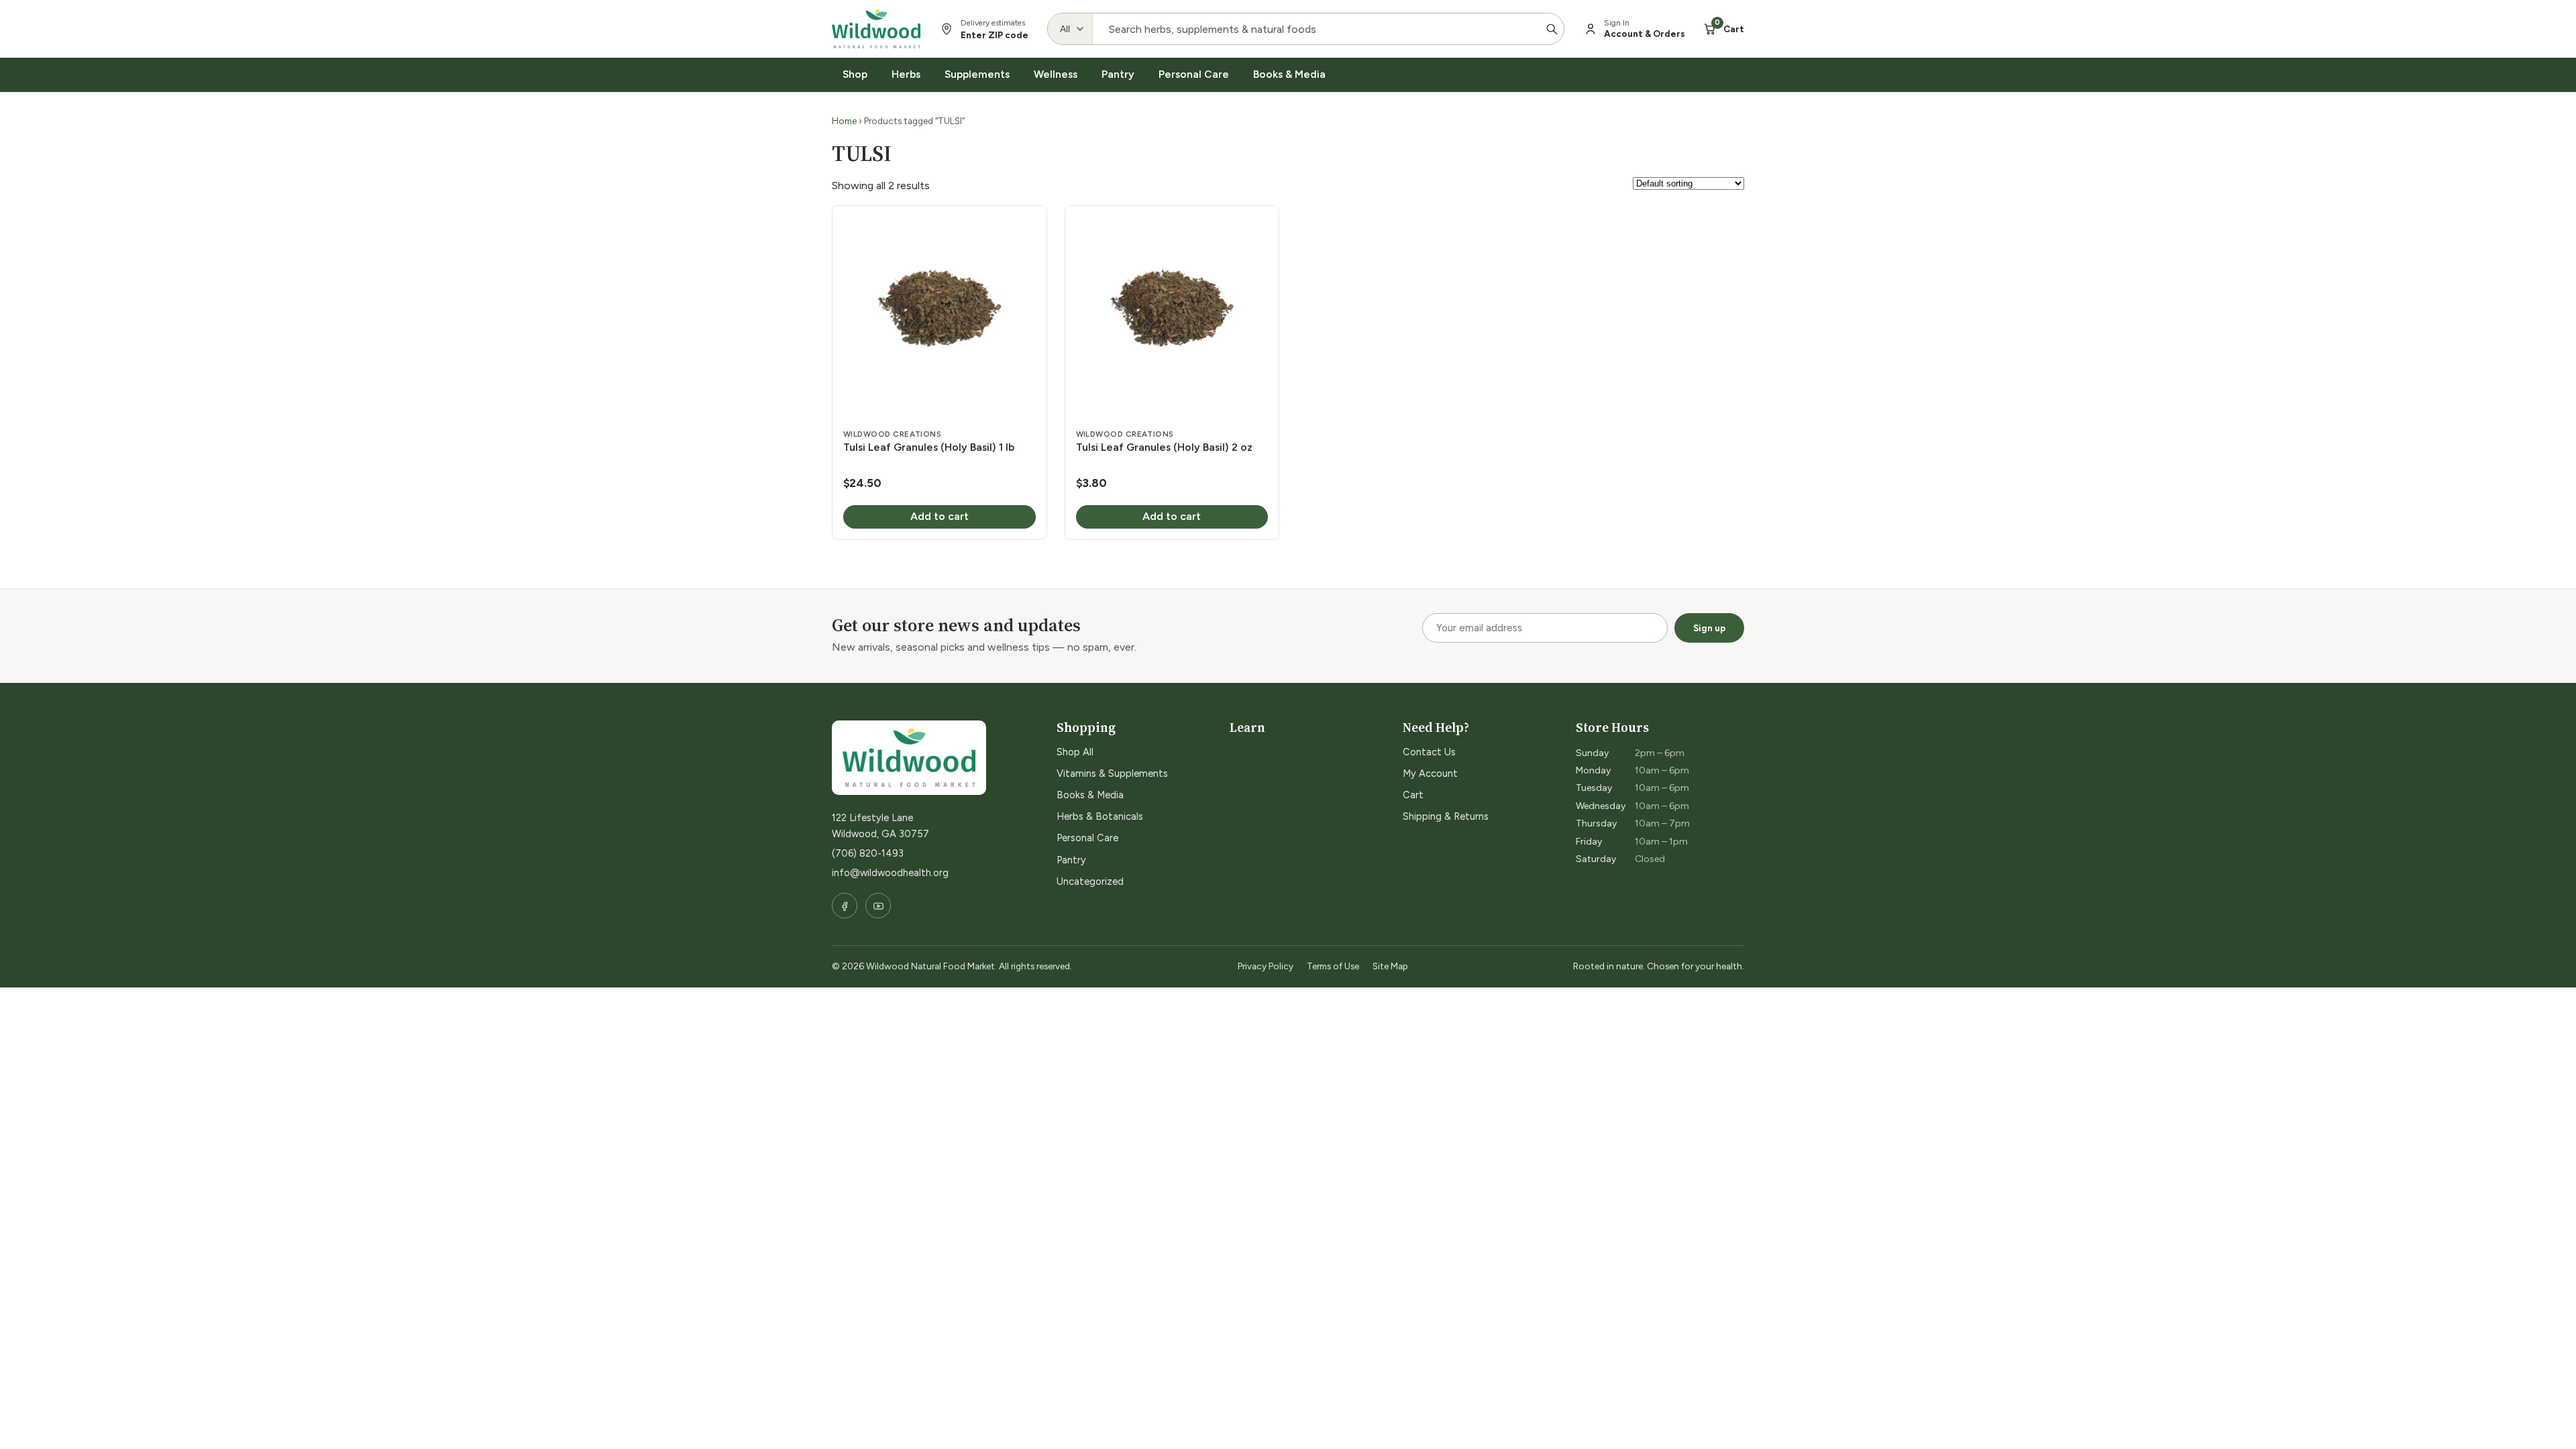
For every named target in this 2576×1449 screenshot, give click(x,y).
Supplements (977, 74)
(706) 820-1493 (868, 853)
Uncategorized (1090, 881)
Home (844, 121)
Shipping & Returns (1446, 816)
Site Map (1390, 966)
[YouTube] (878, 906)
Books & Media (1289, 74)
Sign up (1709, 628)
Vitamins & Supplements (1112, 773)
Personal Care (1194, 74)
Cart (1413, 795)
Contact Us (1429, 752)
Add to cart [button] (940, 516)
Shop (855, 74)
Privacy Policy (1266, 966)
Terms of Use (1333, 966)
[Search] (1552, 29)
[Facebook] (845, 906)
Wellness (1056, 74)
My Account (1430, 773)
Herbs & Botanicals (1100, 816)
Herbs (906, 74)
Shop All (1075, 752)
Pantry (1118, 74)
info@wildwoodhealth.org (890, 873)
